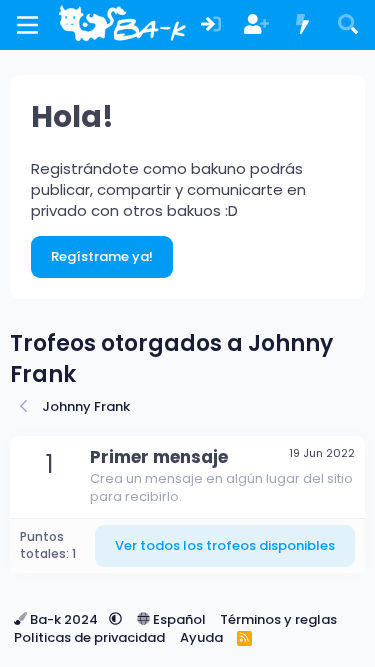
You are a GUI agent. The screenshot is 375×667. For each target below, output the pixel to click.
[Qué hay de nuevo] (303, 25)
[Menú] (27, 25)
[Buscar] (348, 25)
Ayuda (201, 637)
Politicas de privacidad (89, 637)
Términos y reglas (278, 619)
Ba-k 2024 (64, 619)
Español (178, 619)
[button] (115, 619)
